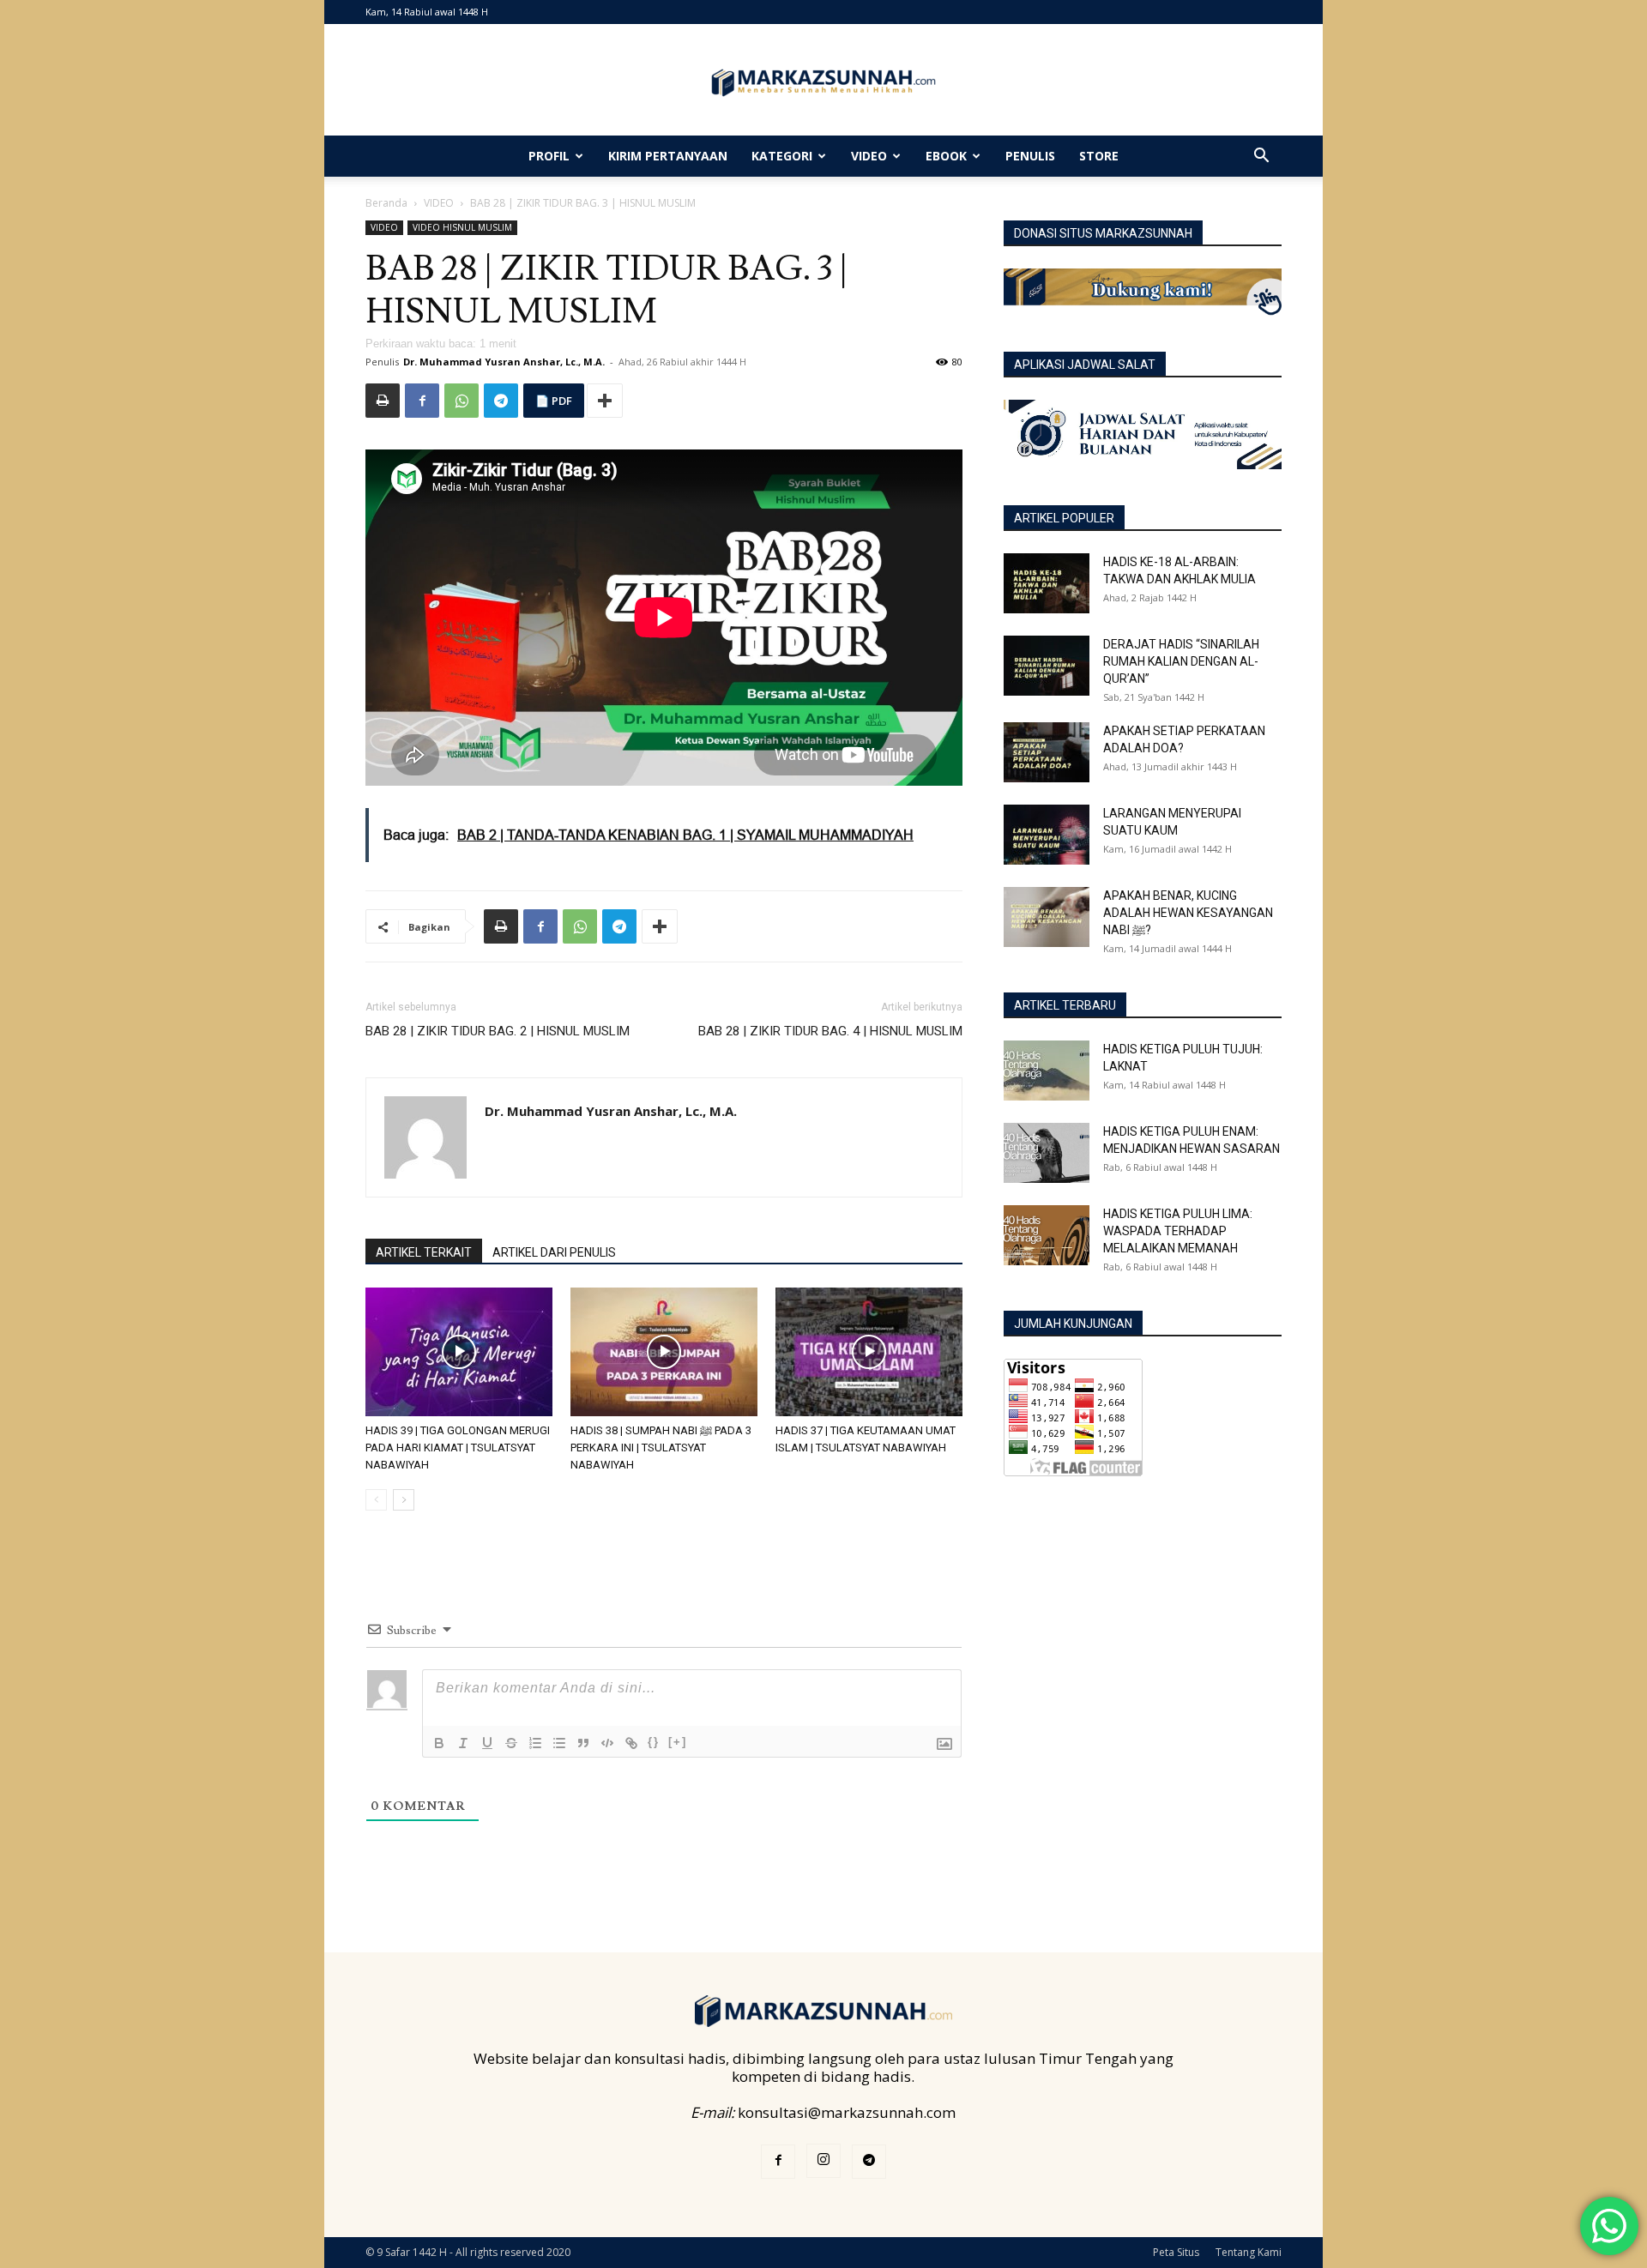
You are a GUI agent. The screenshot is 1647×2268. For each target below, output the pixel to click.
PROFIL (549, 156)
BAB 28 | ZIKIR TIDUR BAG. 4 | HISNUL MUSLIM (830, 1031)
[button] (1261, 157)
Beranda (386, 203)
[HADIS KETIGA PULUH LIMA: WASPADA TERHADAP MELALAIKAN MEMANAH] (1047, 1235)
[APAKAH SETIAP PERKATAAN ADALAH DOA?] (1047, 752)
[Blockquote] (583, 1743)
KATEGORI (782, 156)
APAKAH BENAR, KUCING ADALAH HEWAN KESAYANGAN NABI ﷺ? (1188, 913)
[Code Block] (607, 1743)
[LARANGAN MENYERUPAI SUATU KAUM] (1047, 835)
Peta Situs (1176, 2252)
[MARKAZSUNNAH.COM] (823, 83)
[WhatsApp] (462, 401)
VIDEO (869, 156)
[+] (678, 1742)
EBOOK (946, 156)
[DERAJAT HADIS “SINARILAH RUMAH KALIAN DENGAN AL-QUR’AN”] (1047, 666)
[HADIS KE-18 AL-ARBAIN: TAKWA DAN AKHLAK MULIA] (1047, 583)
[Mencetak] (383, 401)
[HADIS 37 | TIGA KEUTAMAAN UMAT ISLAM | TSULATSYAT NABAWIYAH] (869, 1352)
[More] (605, 401)
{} (654, 1742)
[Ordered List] (535, 1743)
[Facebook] (422, 401)
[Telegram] (501, 401)
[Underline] (487, 1743)
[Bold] (439, 1743)
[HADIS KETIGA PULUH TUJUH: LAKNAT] (1047, 1071)
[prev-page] (376, 1500)
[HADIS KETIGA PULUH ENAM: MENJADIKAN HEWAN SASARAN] (1047, 1153)
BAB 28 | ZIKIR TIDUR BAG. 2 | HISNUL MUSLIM (498, 1031)
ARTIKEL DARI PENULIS (554, 1252)
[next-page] (404, 1500)
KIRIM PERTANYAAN (668, 156)
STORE (1099, 156)
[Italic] (463, 1743)
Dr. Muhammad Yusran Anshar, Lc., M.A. (504, 362)
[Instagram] (823, 2161)
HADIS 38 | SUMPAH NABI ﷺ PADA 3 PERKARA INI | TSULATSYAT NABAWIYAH (661, 1448)
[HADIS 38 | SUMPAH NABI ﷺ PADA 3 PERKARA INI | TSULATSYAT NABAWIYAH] (664, 1352)
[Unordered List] (559, 1743)
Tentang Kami (1249, 2252)
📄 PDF (554, 401)
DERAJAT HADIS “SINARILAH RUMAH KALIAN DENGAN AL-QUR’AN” (1181, 661)
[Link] (631, 1743)
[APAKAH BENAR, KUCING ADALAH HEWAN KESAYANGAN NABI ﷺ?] (1047, 917)
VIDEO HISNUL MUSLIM (462, 227)
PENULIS (1030, 156)
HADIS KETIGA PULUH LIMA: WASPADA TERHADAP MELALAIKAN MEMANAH (1178, 1231)
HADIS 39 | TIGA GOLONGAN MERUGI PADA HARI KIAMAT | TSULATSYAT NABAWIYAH (458, 1448)
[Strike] (511, 1743)
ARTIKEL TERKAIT (424, 1252)
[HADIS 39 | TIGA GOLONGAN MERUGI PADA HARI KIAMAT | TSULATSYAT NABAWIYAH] (459, 1352)
